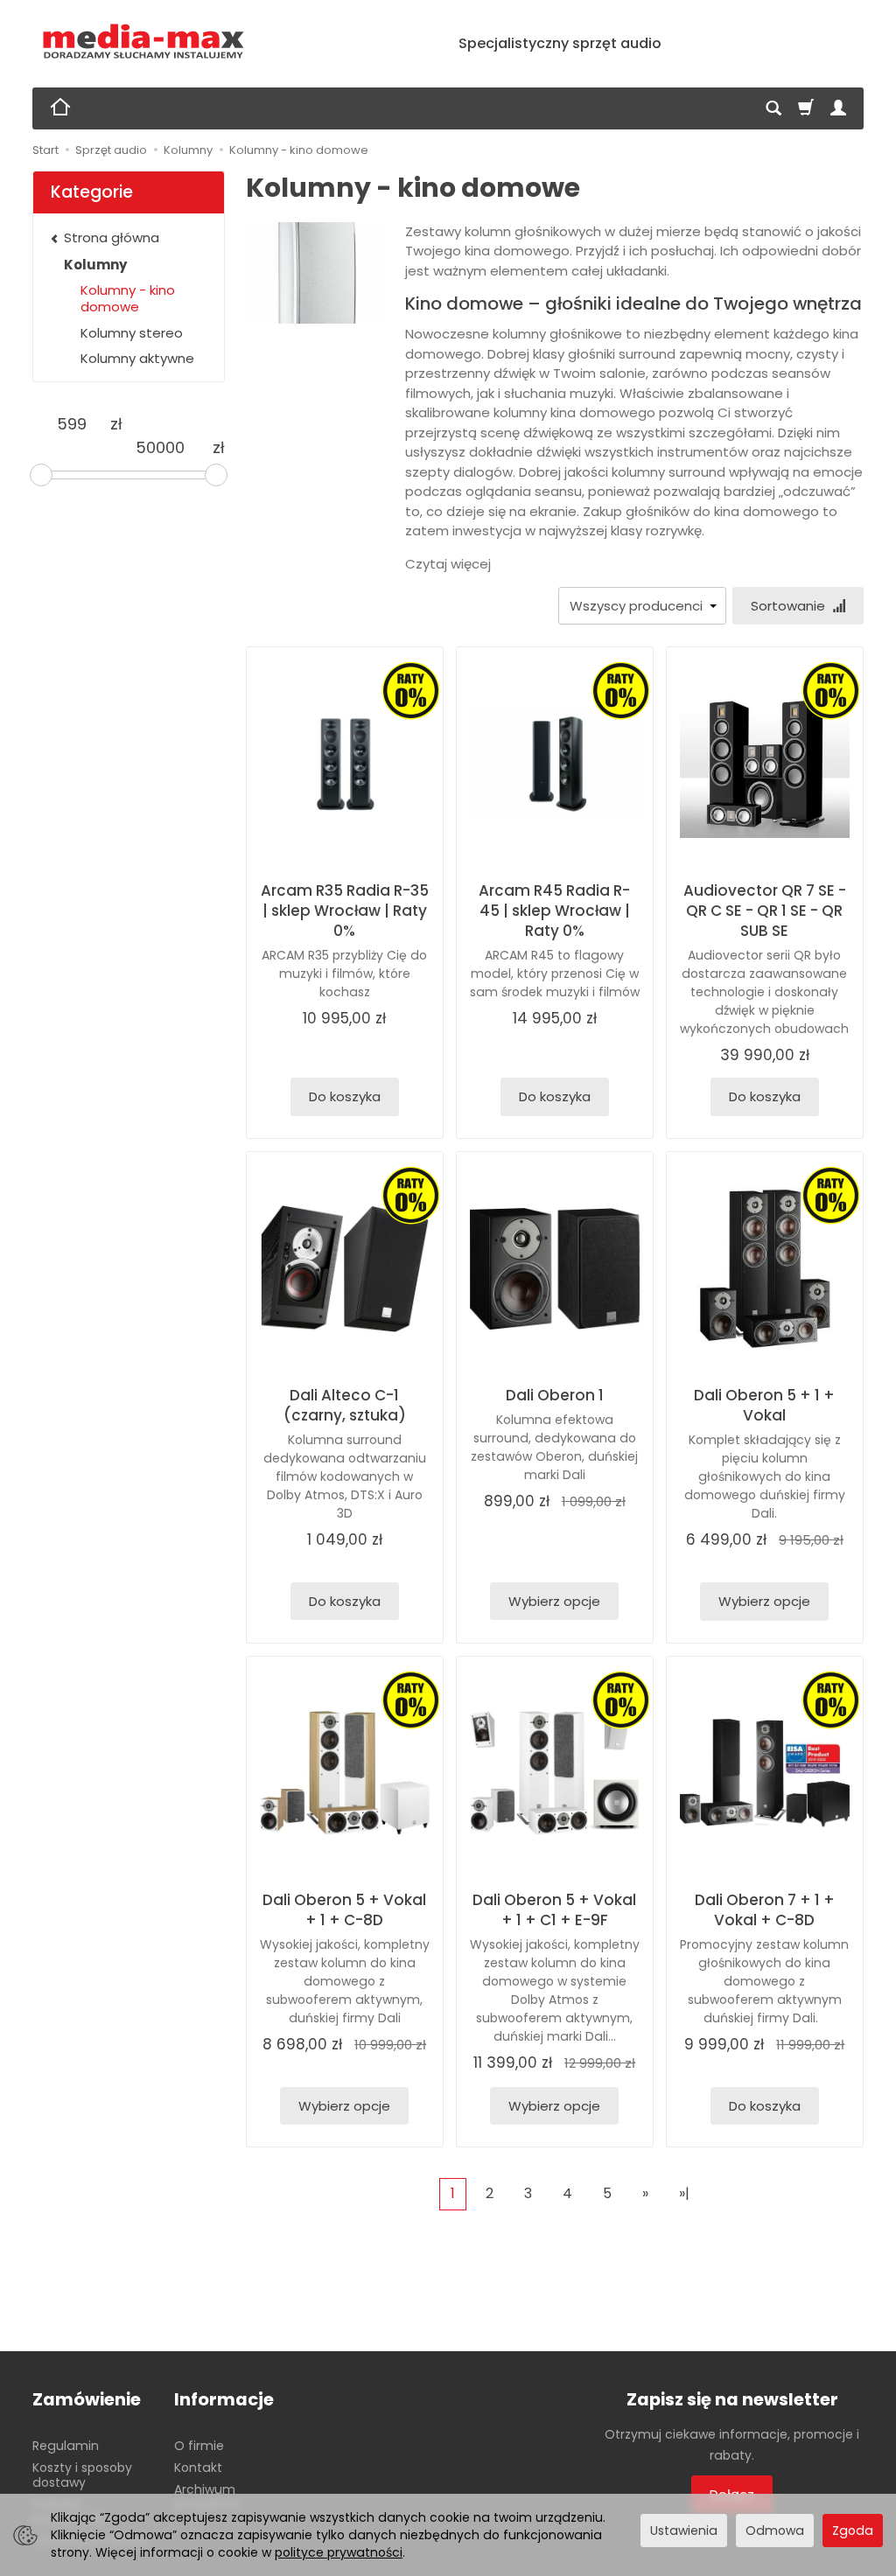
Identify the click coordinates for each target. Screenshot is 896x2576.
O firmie (199, 2446)
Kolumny (95, 265)
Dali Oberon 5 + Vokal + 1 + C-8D (344, 1910)
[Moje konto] (838, 108)
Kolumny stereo (132, 333)
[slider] (41, 475)
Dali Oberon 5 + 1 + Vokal (764, 1405)
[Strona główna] (144, 42)
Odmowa (775, 2531)
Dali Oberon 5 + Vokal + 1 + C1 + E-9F (554, 1910)
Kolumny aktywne (137, 358)
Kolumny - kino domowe (128, 299)
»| (684, 2193)
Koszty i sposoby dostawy (82, 2475)
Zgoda (853, 2531)
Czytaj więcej (448, 564)
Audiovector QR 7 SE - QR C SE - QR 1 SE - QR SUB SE (765, 911)
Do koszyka (345, 1096)
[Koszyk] (806, 108)
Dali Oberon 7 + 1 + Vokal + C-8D (765, 1910)
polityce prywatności (339, 2552)
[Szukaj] (773, 108)
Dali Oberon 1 (555, 1395)
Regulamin (66, 2446)
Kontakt (198, 2468)
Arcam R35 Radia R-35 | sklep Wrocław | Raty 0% (345, 911)
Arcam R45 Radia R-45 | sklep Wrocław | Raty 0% (554, 911)
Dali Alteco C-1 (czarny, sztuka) (345, 1405)
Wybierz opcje (554, 1601)
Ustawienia (684, 2531)
